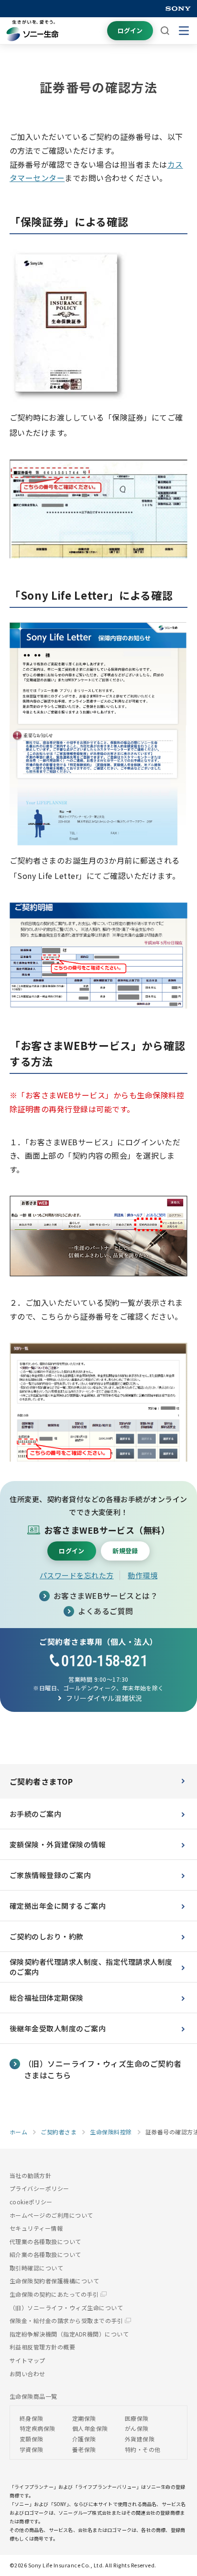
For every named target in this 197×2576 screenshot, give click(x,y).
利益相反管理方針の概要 (42, 2347)
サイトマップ (27, 2360)
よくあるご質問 (105, 1611)
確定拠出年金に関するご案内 (58, 1906)
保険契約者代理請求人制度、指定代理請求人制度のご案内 (91, 1967)
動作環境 (142, 1575)
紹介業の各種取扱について (45, 2254)
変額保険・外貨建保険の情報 (58, 1844)
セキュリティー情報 (36, 2228)
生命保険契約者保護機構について (54, 2281)
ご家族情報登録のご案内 (50, 1875)
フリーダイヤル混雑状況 (104, 1698)
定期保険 (84, 2418)
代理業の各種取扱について (45, 2241)
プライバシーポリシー (39, 2188)
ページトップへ (175, 2535)
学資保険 (32, 2449)
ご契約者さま (59, 2132)
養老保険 (84, 2449)
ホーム (18, 2132)
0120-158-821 (104, 1661)
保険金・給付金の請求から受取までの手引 (67, 2320)
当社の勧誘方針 (30, 2175)
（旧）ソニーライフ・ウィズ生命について (66, 2308)
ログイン (130, 30)
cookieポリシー (31, 2202)
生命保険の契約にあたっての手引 (55, 2294)
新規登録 (125, 1551)
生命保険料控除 (111, 2132)
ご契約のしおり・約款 (47, 1936)
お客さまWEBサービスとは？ (106, 1596)
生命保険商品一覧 (33, 2396)
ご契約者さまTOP (41, 1781)
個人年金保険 (90, 2428)
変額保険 (32, 2439)
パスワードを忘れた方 (77, 1575)
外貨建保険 (140, 2439)
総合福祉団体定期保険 (47, 1998)
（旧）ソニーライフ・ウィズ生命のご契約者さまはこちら (103, 2069)
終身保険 (32, 2418)
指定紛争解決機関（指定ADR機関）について (69, 2334)
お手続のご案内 (35, 1814)
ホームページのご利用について (51, 2215)
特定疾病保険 (38, 2428)
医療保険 (137, 2418)
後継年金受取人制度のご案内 (58, 2028)
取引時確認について (36, 2268)
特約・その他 (143, 2449)
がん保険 (137, 2428)
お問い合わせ (27, 2374)
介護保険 (84, 2439)
